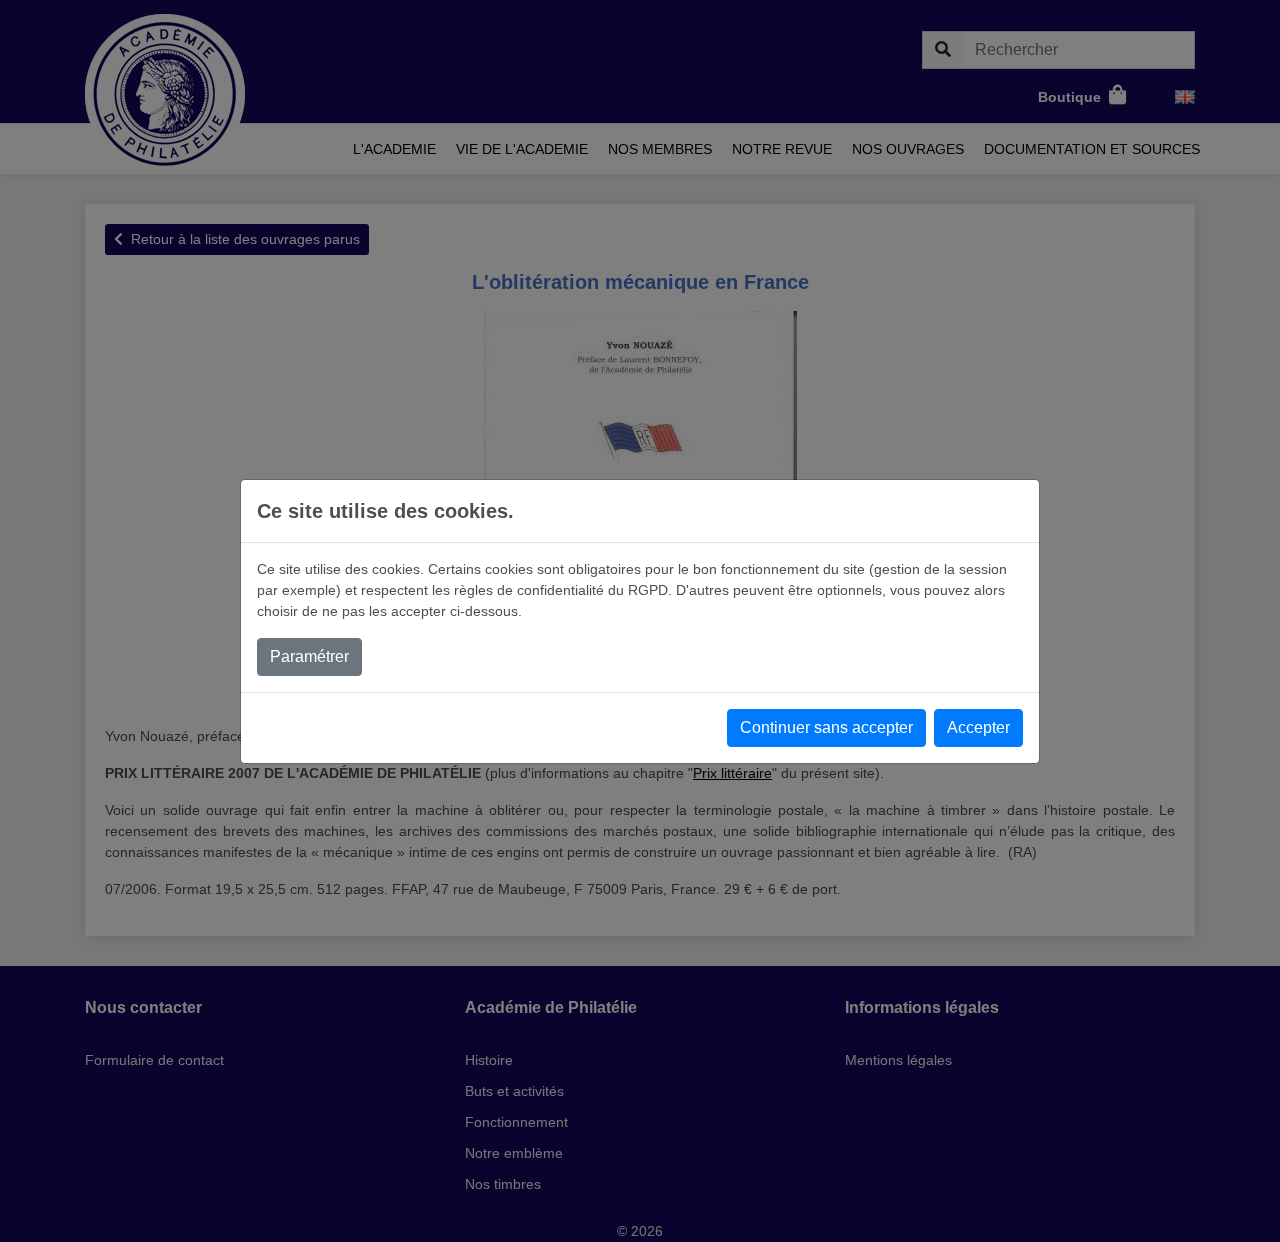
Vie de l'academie (522, 149)
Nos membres (660, 149)
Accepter (978, 727)
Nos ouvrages (908, 149)
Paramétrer (309, 656)
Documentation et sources (1092, 149)
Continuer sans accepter (826, 727)
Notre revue (782, 149)
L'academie (394, 149)
